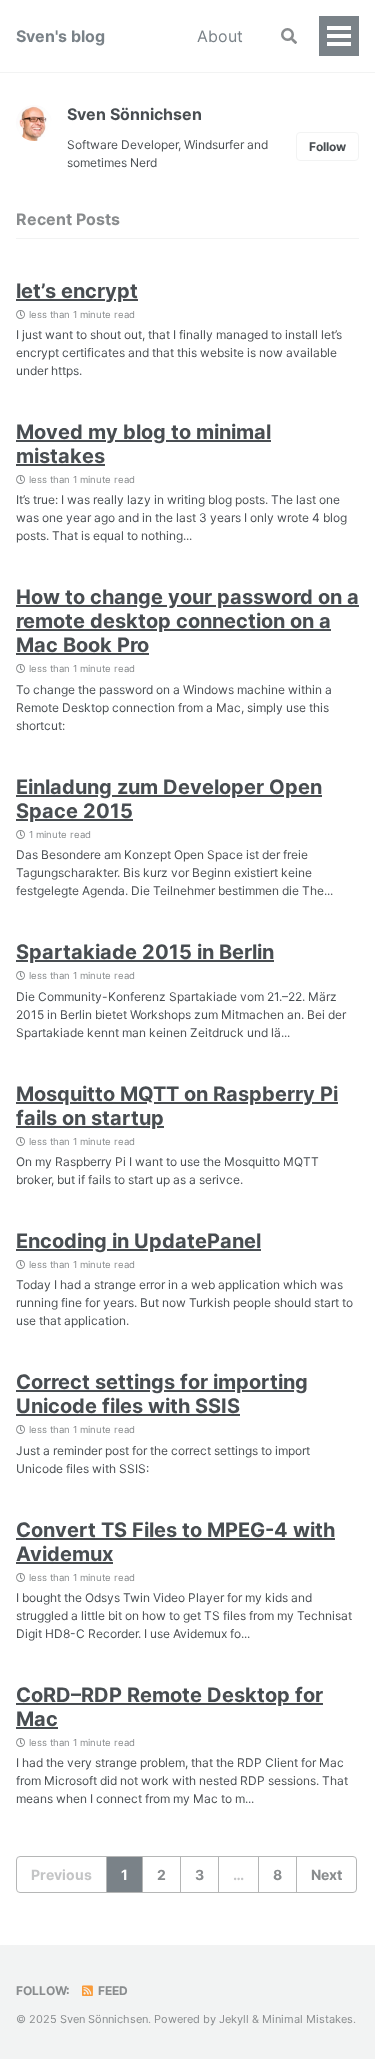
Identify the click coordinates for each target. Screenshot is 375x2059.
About (220, 36)
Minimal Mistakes (307, 2019)
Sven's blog (60, 36)
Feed (111, 1990)
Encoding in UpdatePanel (138, 1241)
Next (326, 1874)
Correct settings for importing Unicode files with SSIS (162, 1394)
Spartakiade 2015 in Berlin (145, 952)
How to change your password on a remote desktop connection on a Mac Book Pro (187, 621)
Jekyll (234, 2019)
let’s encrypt (77, 291)
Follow (327, 146)
